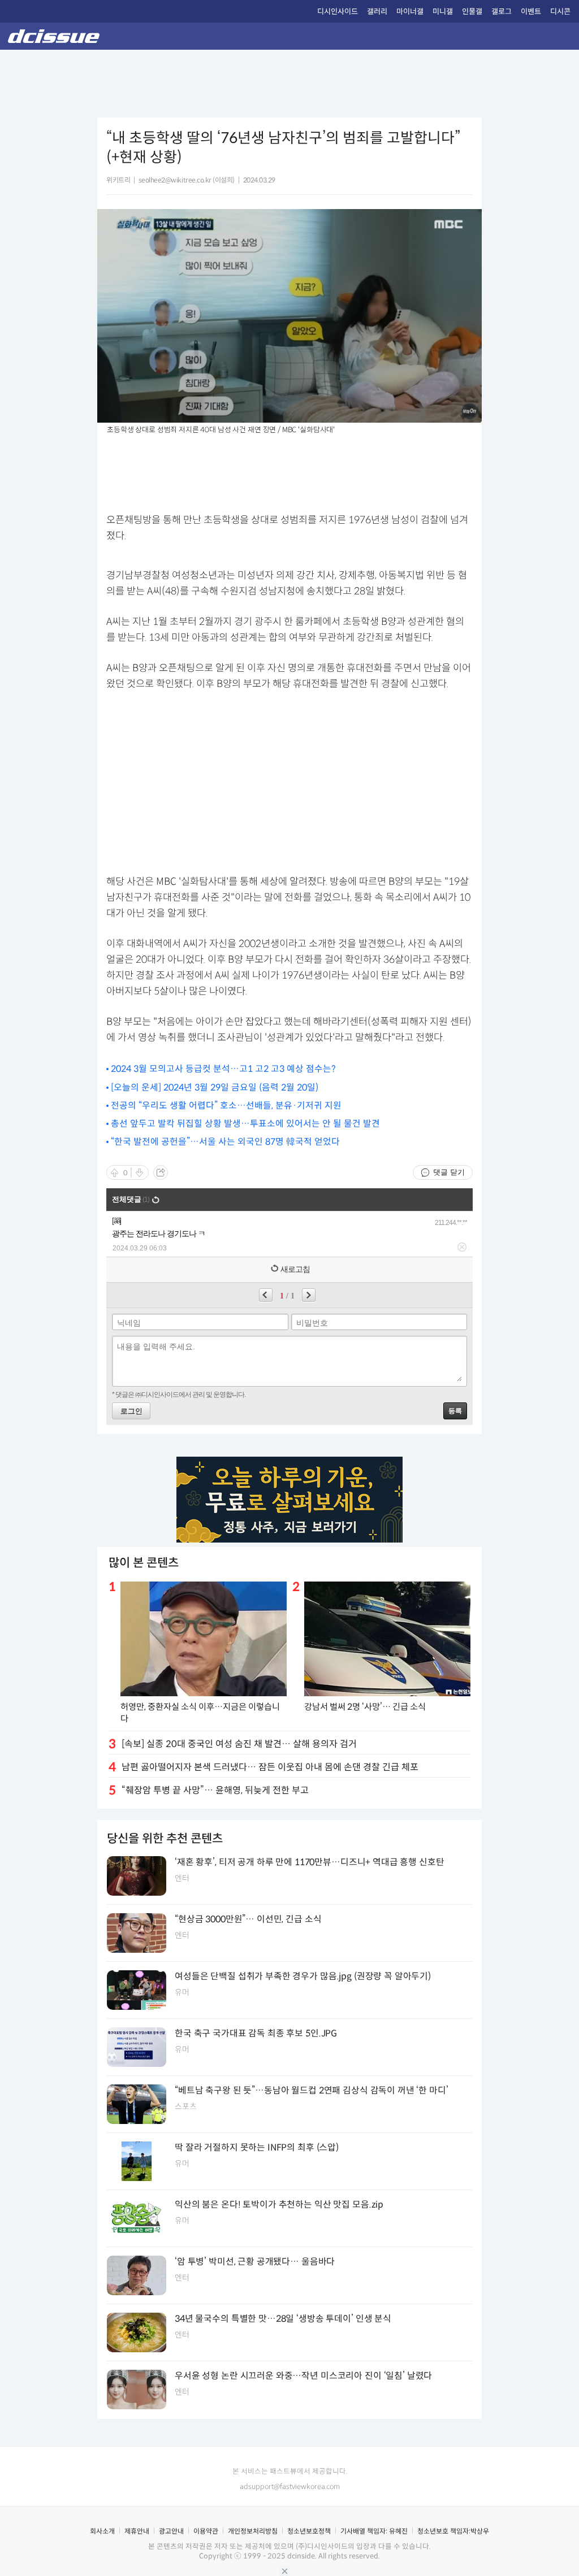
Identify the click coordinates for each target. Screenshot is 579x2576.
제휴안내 (137, 2531)
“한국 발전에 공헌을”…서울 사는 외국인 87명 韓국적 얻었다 (225, 1142)
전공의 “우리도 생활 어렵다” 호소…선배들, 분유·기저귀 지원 (226, 1105)
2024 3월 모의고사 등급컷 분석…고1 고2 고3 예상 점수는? (223, 1069)
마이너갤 (410, 12)
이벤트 (531, 12)
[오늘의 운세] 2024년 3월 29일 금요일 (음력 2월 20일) (215, 1087)
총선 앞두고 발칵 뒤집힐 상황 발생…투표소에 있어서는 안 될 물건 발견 (245, 1124)
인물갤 (472, 12)
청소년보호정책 (309, 2531)
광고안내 (171, 2531)
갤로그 (502, 12)
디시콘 (560, 12)
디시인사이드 (338, 12)
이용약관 (206, 2531)
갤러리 (377, 12)
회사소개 (102, 2531)
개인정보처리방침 (253, 2531)
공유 (161, 1172)
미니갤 (443, 12)
